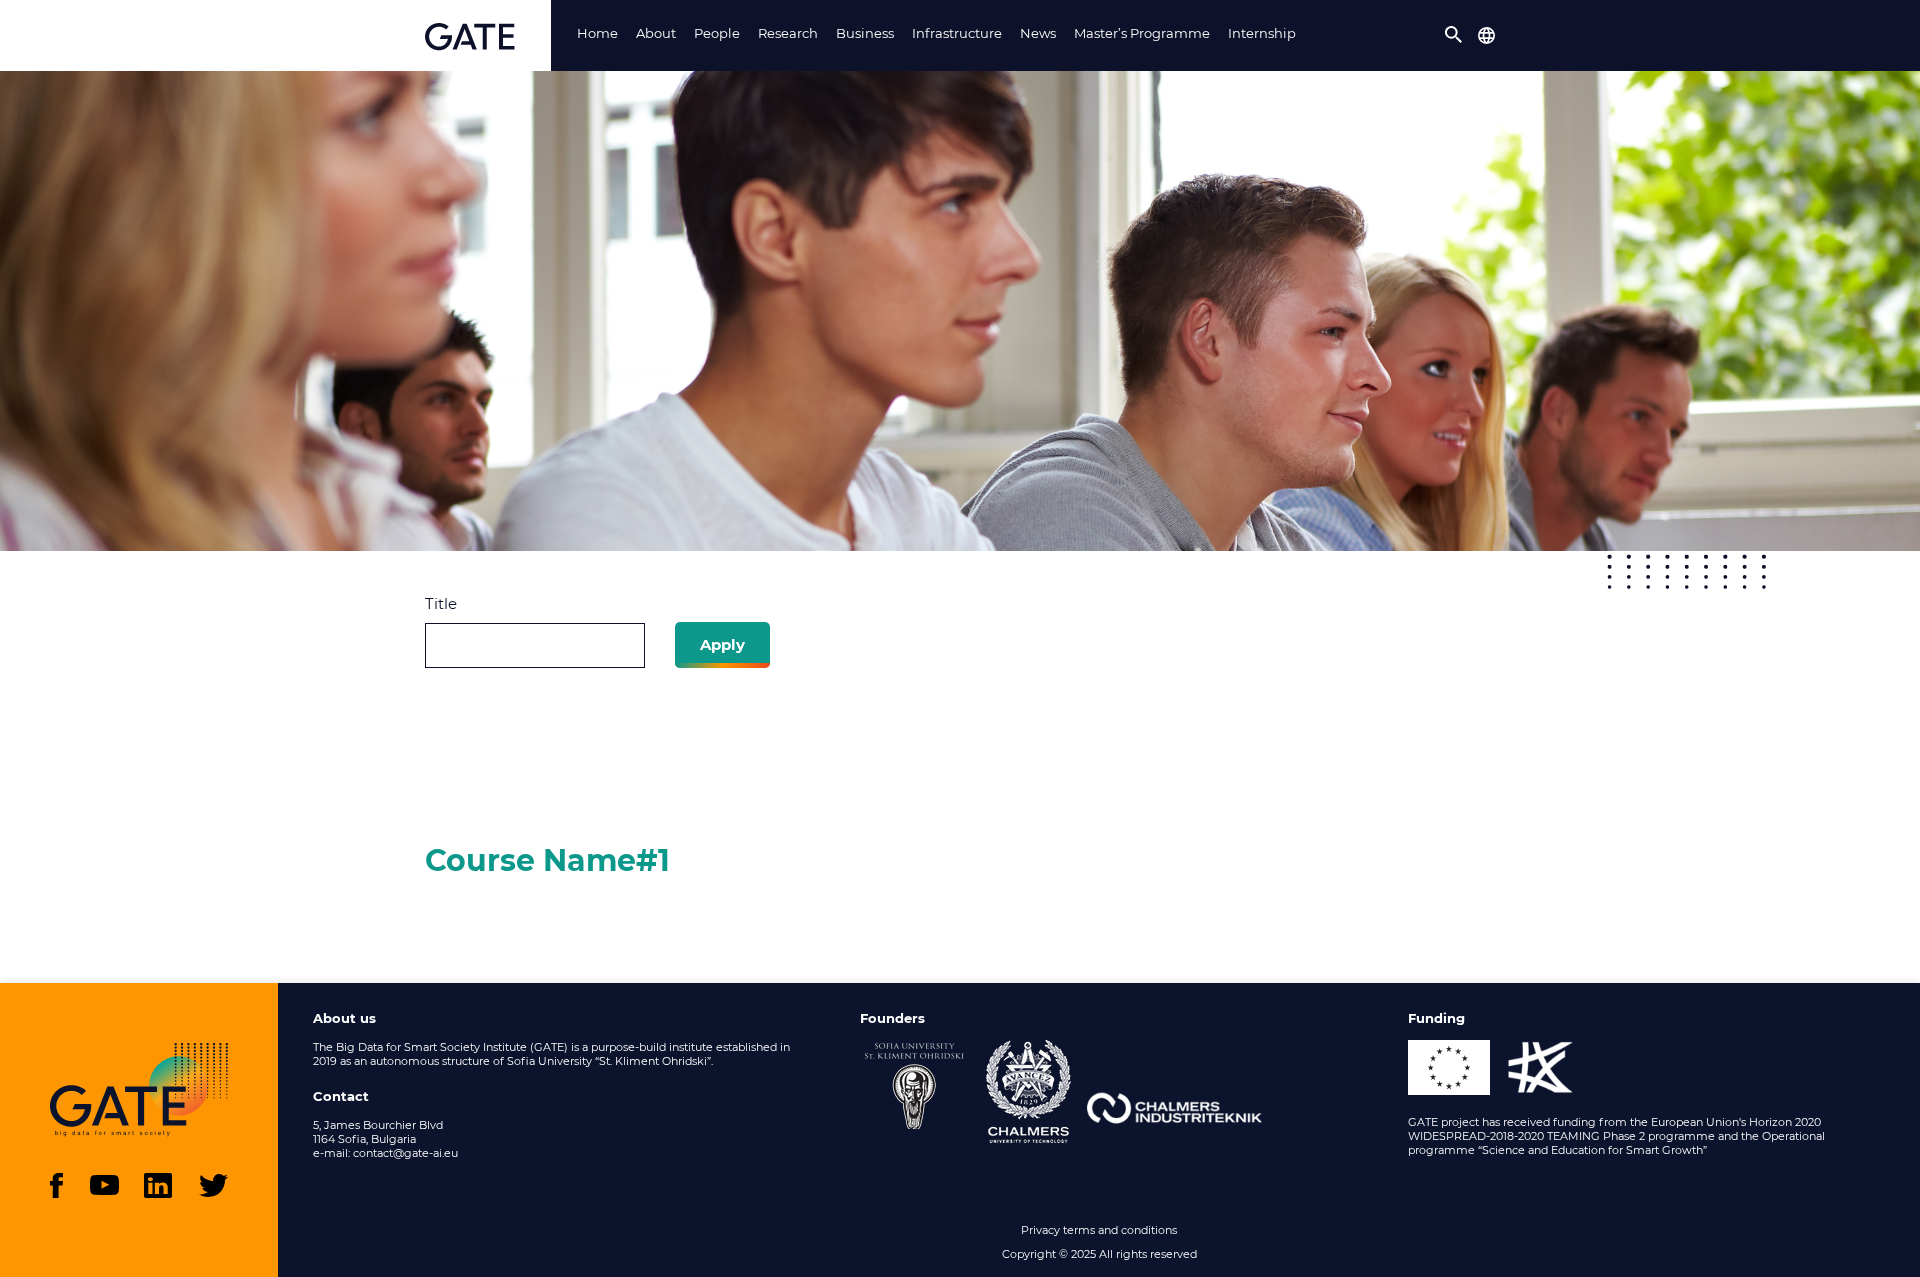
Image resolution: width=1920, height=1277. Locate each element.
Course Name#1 (547, 860)
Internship (1262, 33)
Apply (722, 644)
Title (441, 603)
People (717, 33)
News (1038, 33)
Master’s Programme (1142, 33)
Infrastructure (957, 33)
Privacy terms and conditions (1099, 1230)
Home (597, 33)
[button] (1454, 35)
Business (865, 33)
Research (788, 33)
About (656, 33)
